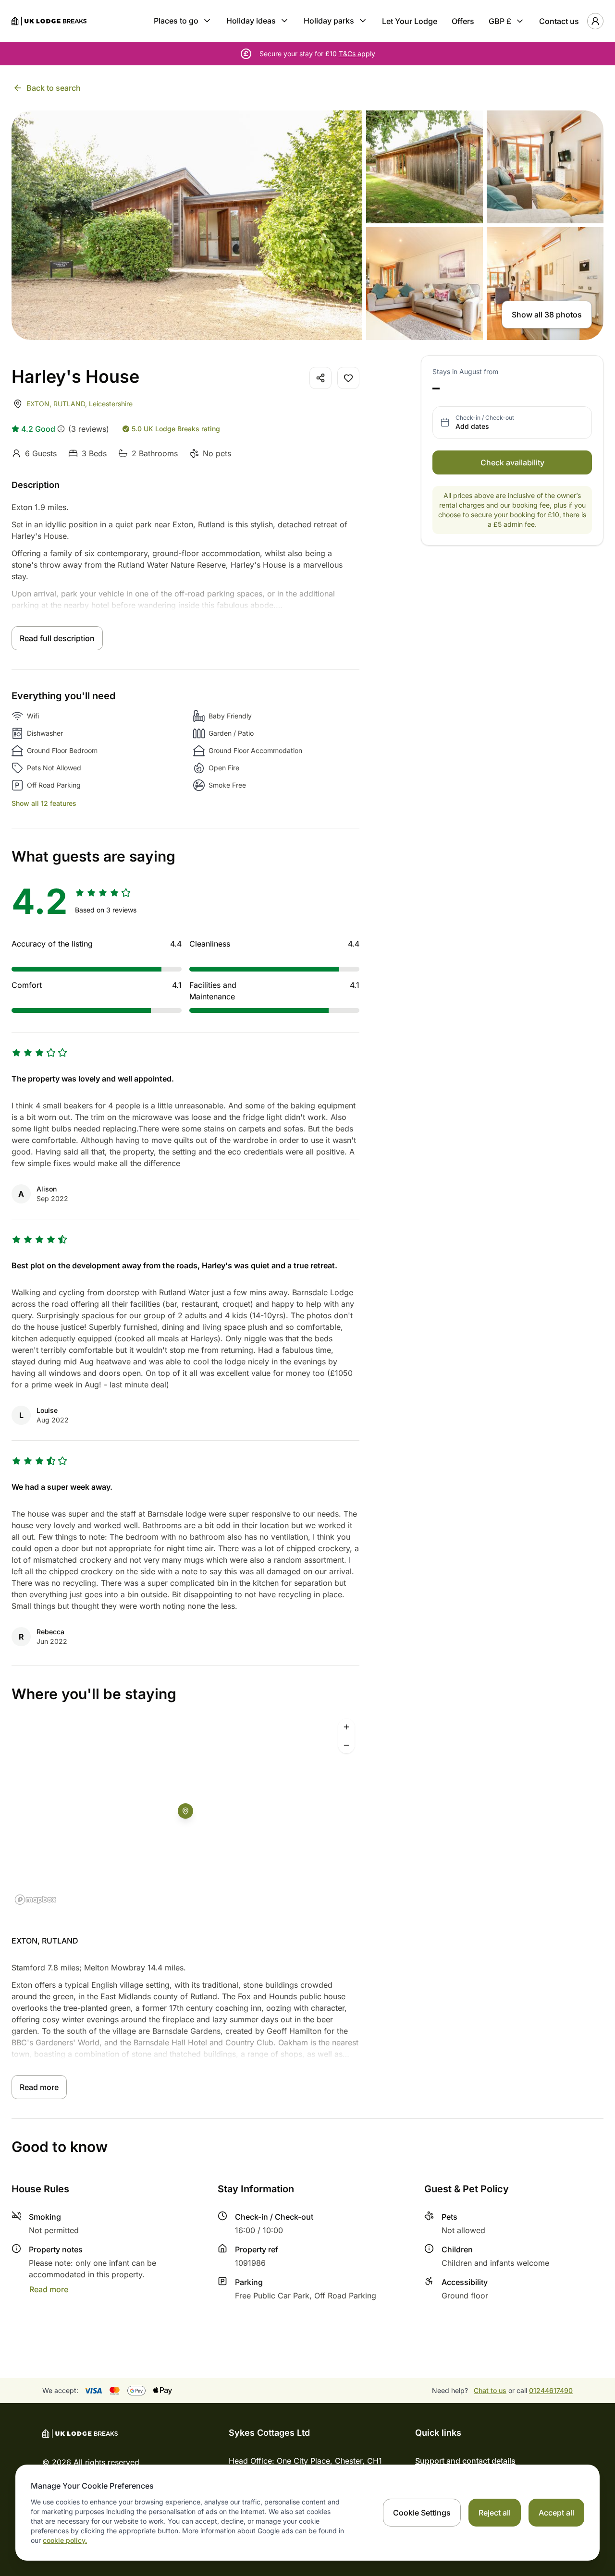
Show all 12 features (44, 803)
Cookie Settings (422, 2513)
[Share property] (320, 378)
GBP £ (500, 21)
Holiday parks (329, 21)
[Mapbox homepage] (36, 1900)
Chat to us (490, 2390)
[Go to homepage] (49, 21)
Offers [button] (463, 21)
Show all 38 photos (547, 315)
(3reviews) (89, 429)
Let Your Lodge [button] (410, 21)
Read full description (57, 638)
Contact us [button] (559, 21)
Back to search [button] (54, 88)
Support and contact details (465, 2461)
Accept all (556, 2513)
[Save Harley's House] (348, 378)
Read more (39, 2087)
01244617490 (551, 2390)
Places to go (176, 21)
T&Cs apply (357, 54)
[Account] (595, 21)
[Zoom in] (346, 1727)
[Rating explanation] (61, 429)
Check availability (512, 462)
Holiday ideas (251, 21)
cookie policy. (65, 2540)
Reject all (495, 2513)
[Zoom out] (346, 1745)
